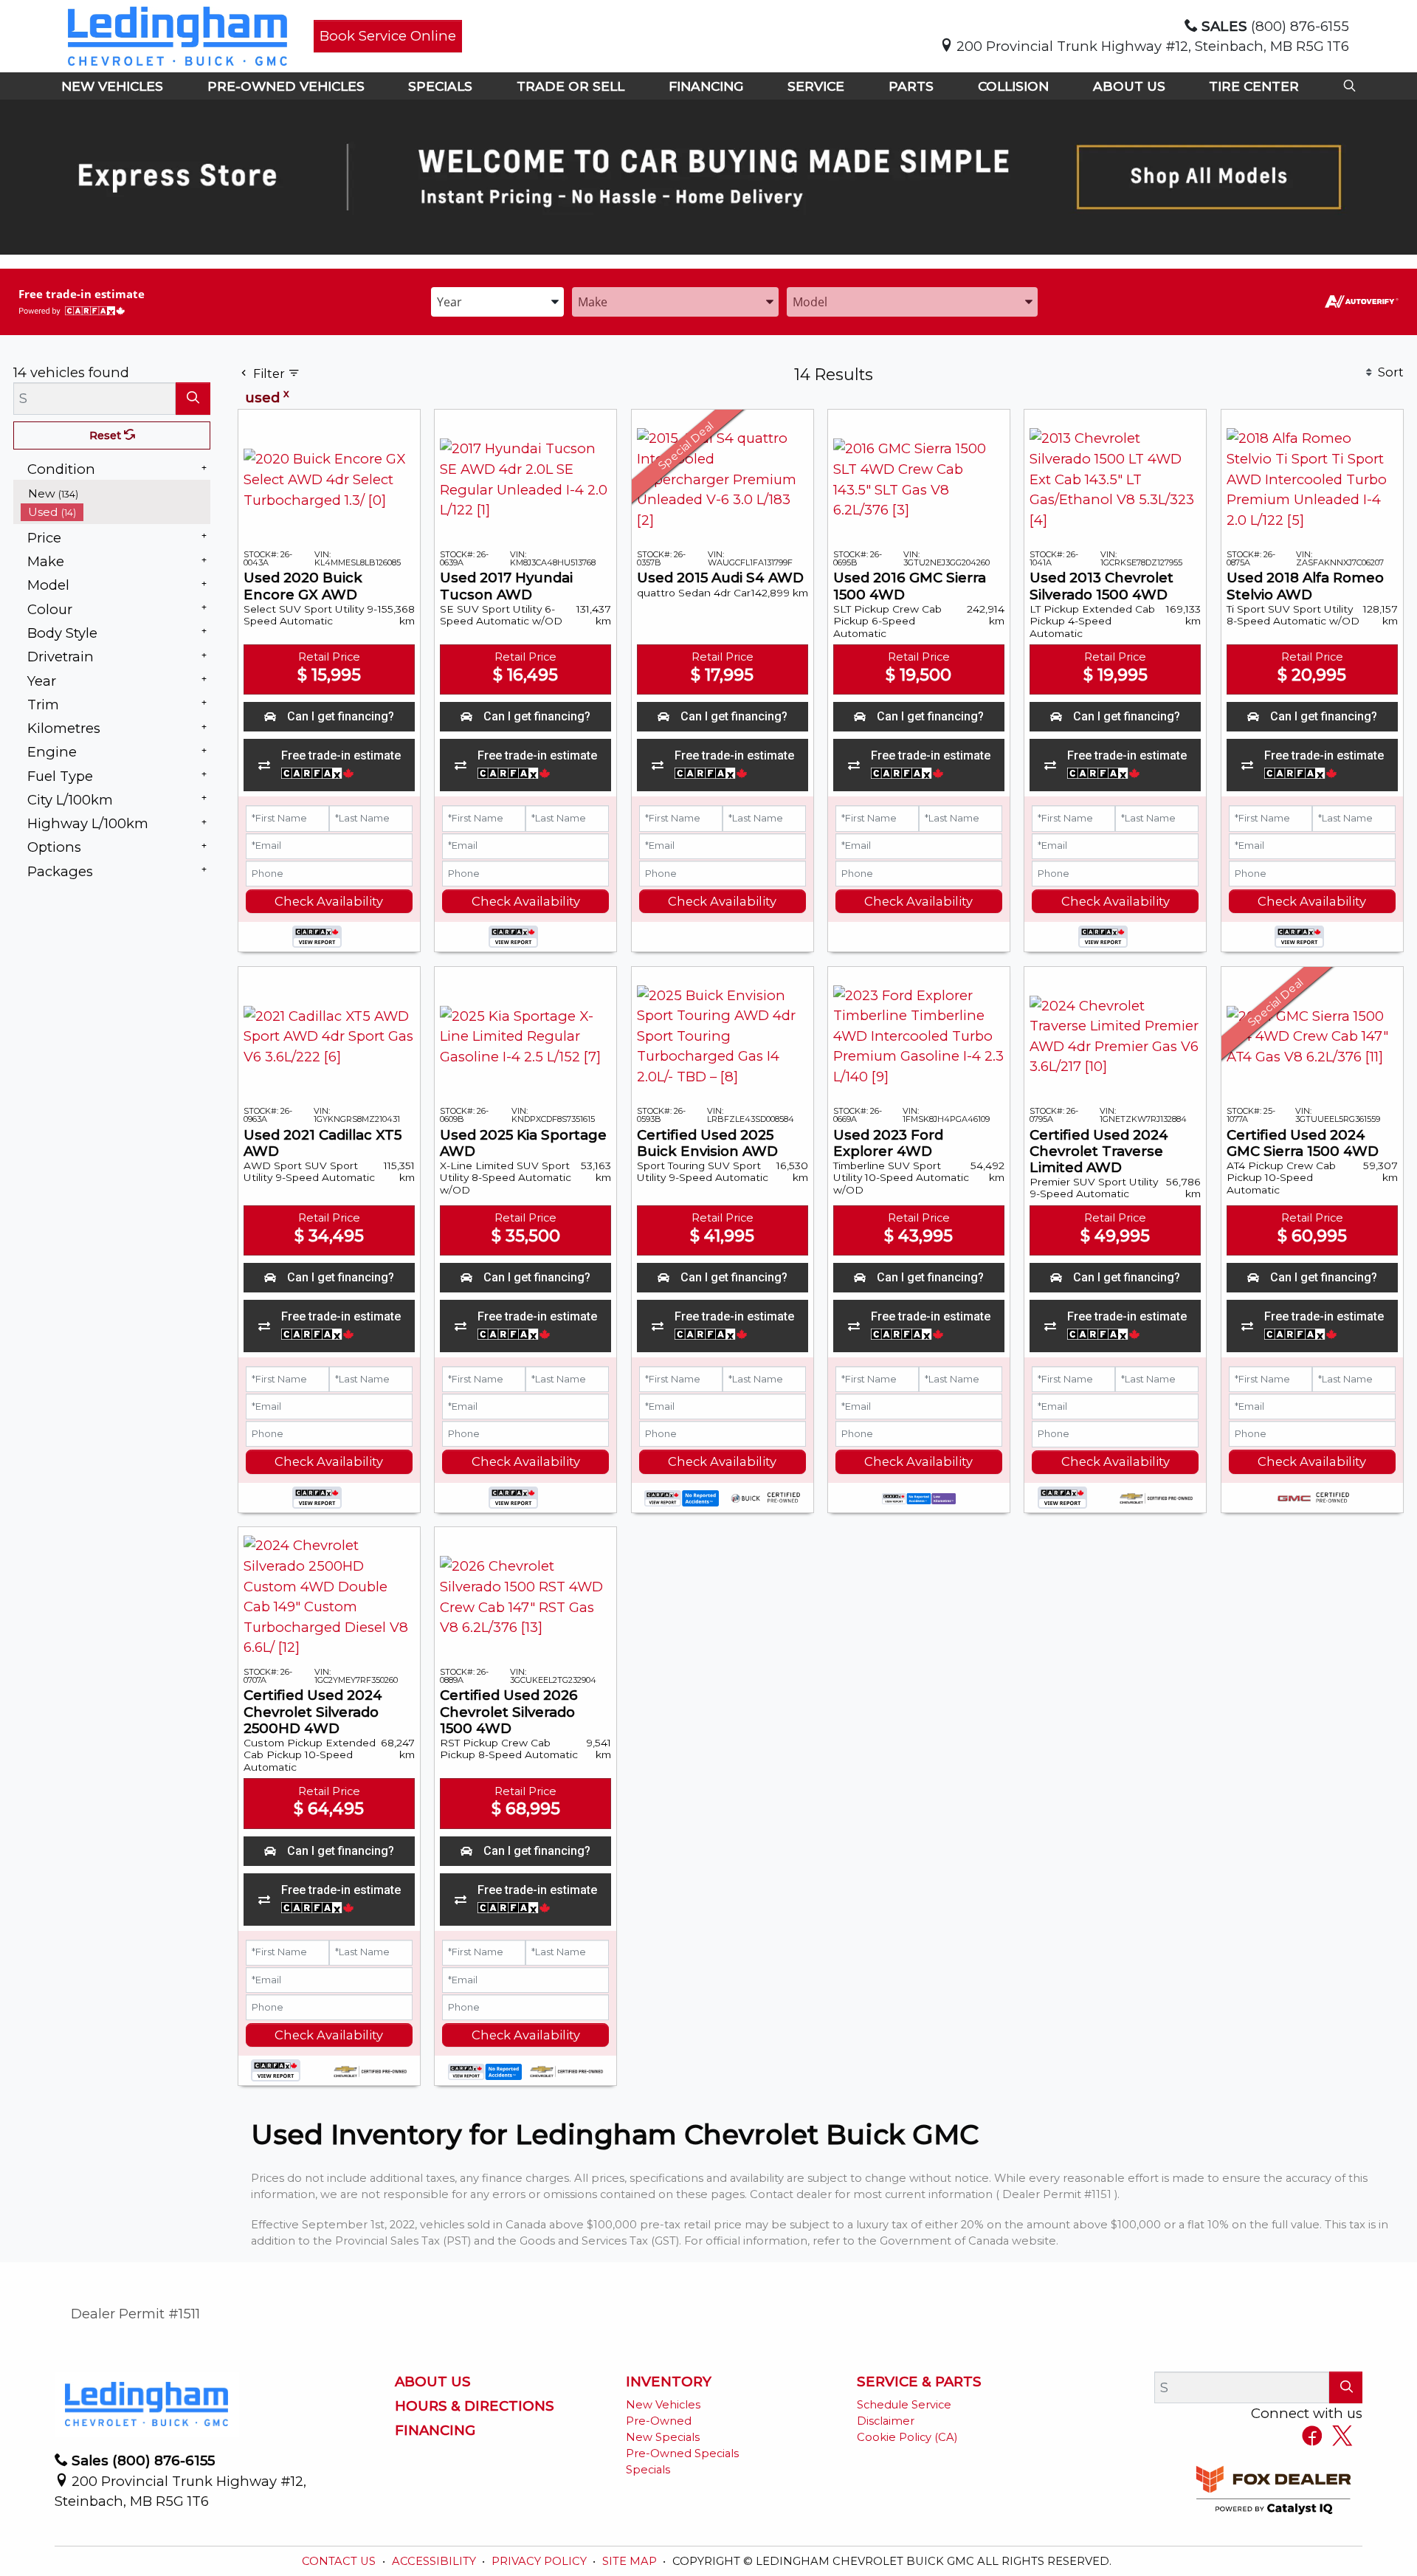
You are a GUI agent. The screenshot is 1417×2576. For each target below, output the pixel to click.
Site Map (631, 2561)
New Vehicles (663, 2405)
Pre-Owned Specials (682, 2453)
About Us (433, 2382)
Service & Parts (919, 2382)
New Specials (663, 2437)
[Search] (193, 398)
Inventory (669, 2382)
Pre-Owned (659, 2421)
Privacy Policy (541, 2561)
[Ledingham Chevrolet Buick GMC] (177, 35)
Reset (107, 435)
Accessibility (435, 2561)
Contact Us (340, 2561)
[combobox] (497, 301)
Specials (648, 2470)
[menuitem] (116, 493)
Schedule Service (904, 2405)
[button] (112, 86)
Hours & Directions (475, 2406)
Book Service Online (388, 36)
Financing (435, 2431)
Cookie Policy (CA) (907, 2437)
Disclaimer (886, 2421)
